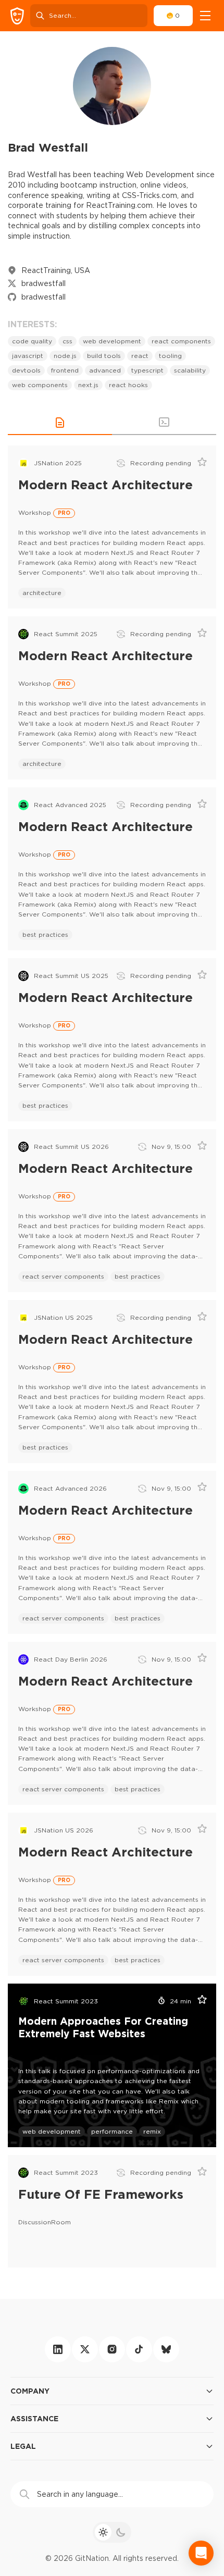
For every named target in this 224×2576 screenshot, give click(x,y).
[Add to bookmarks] (198, 463)
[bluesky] (166, 2349)
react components (181, 341)
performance (112, 2131)
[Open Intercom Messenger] (201, 2553)
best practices (45, 934)
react (140, 356)
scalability (190, 370)
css (67, 341)
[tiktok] (139, 2349)
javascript (28, 356)
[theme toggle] (112, 2532)
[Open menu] (205, 16)
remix (152, 2131)
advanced (105, 370)
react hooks (128, 385)
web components (40, 385)
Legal (23, 2446)
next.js (88, 385)
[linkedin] (58, 2349)
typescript (147, 370)
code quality (32, 341)
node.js (65, 356)
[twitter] (85, 2349)
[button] (60, 423)
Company (30, 2391)
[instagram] (112, 2349)
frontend (65, 370)
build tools (104, 356)
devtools (26, 370)
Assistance (34, 2418)
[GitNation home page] (17, 16)
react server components (63, 1276)
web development (112, 341)
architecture (42, 593)
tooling (170, 356)
